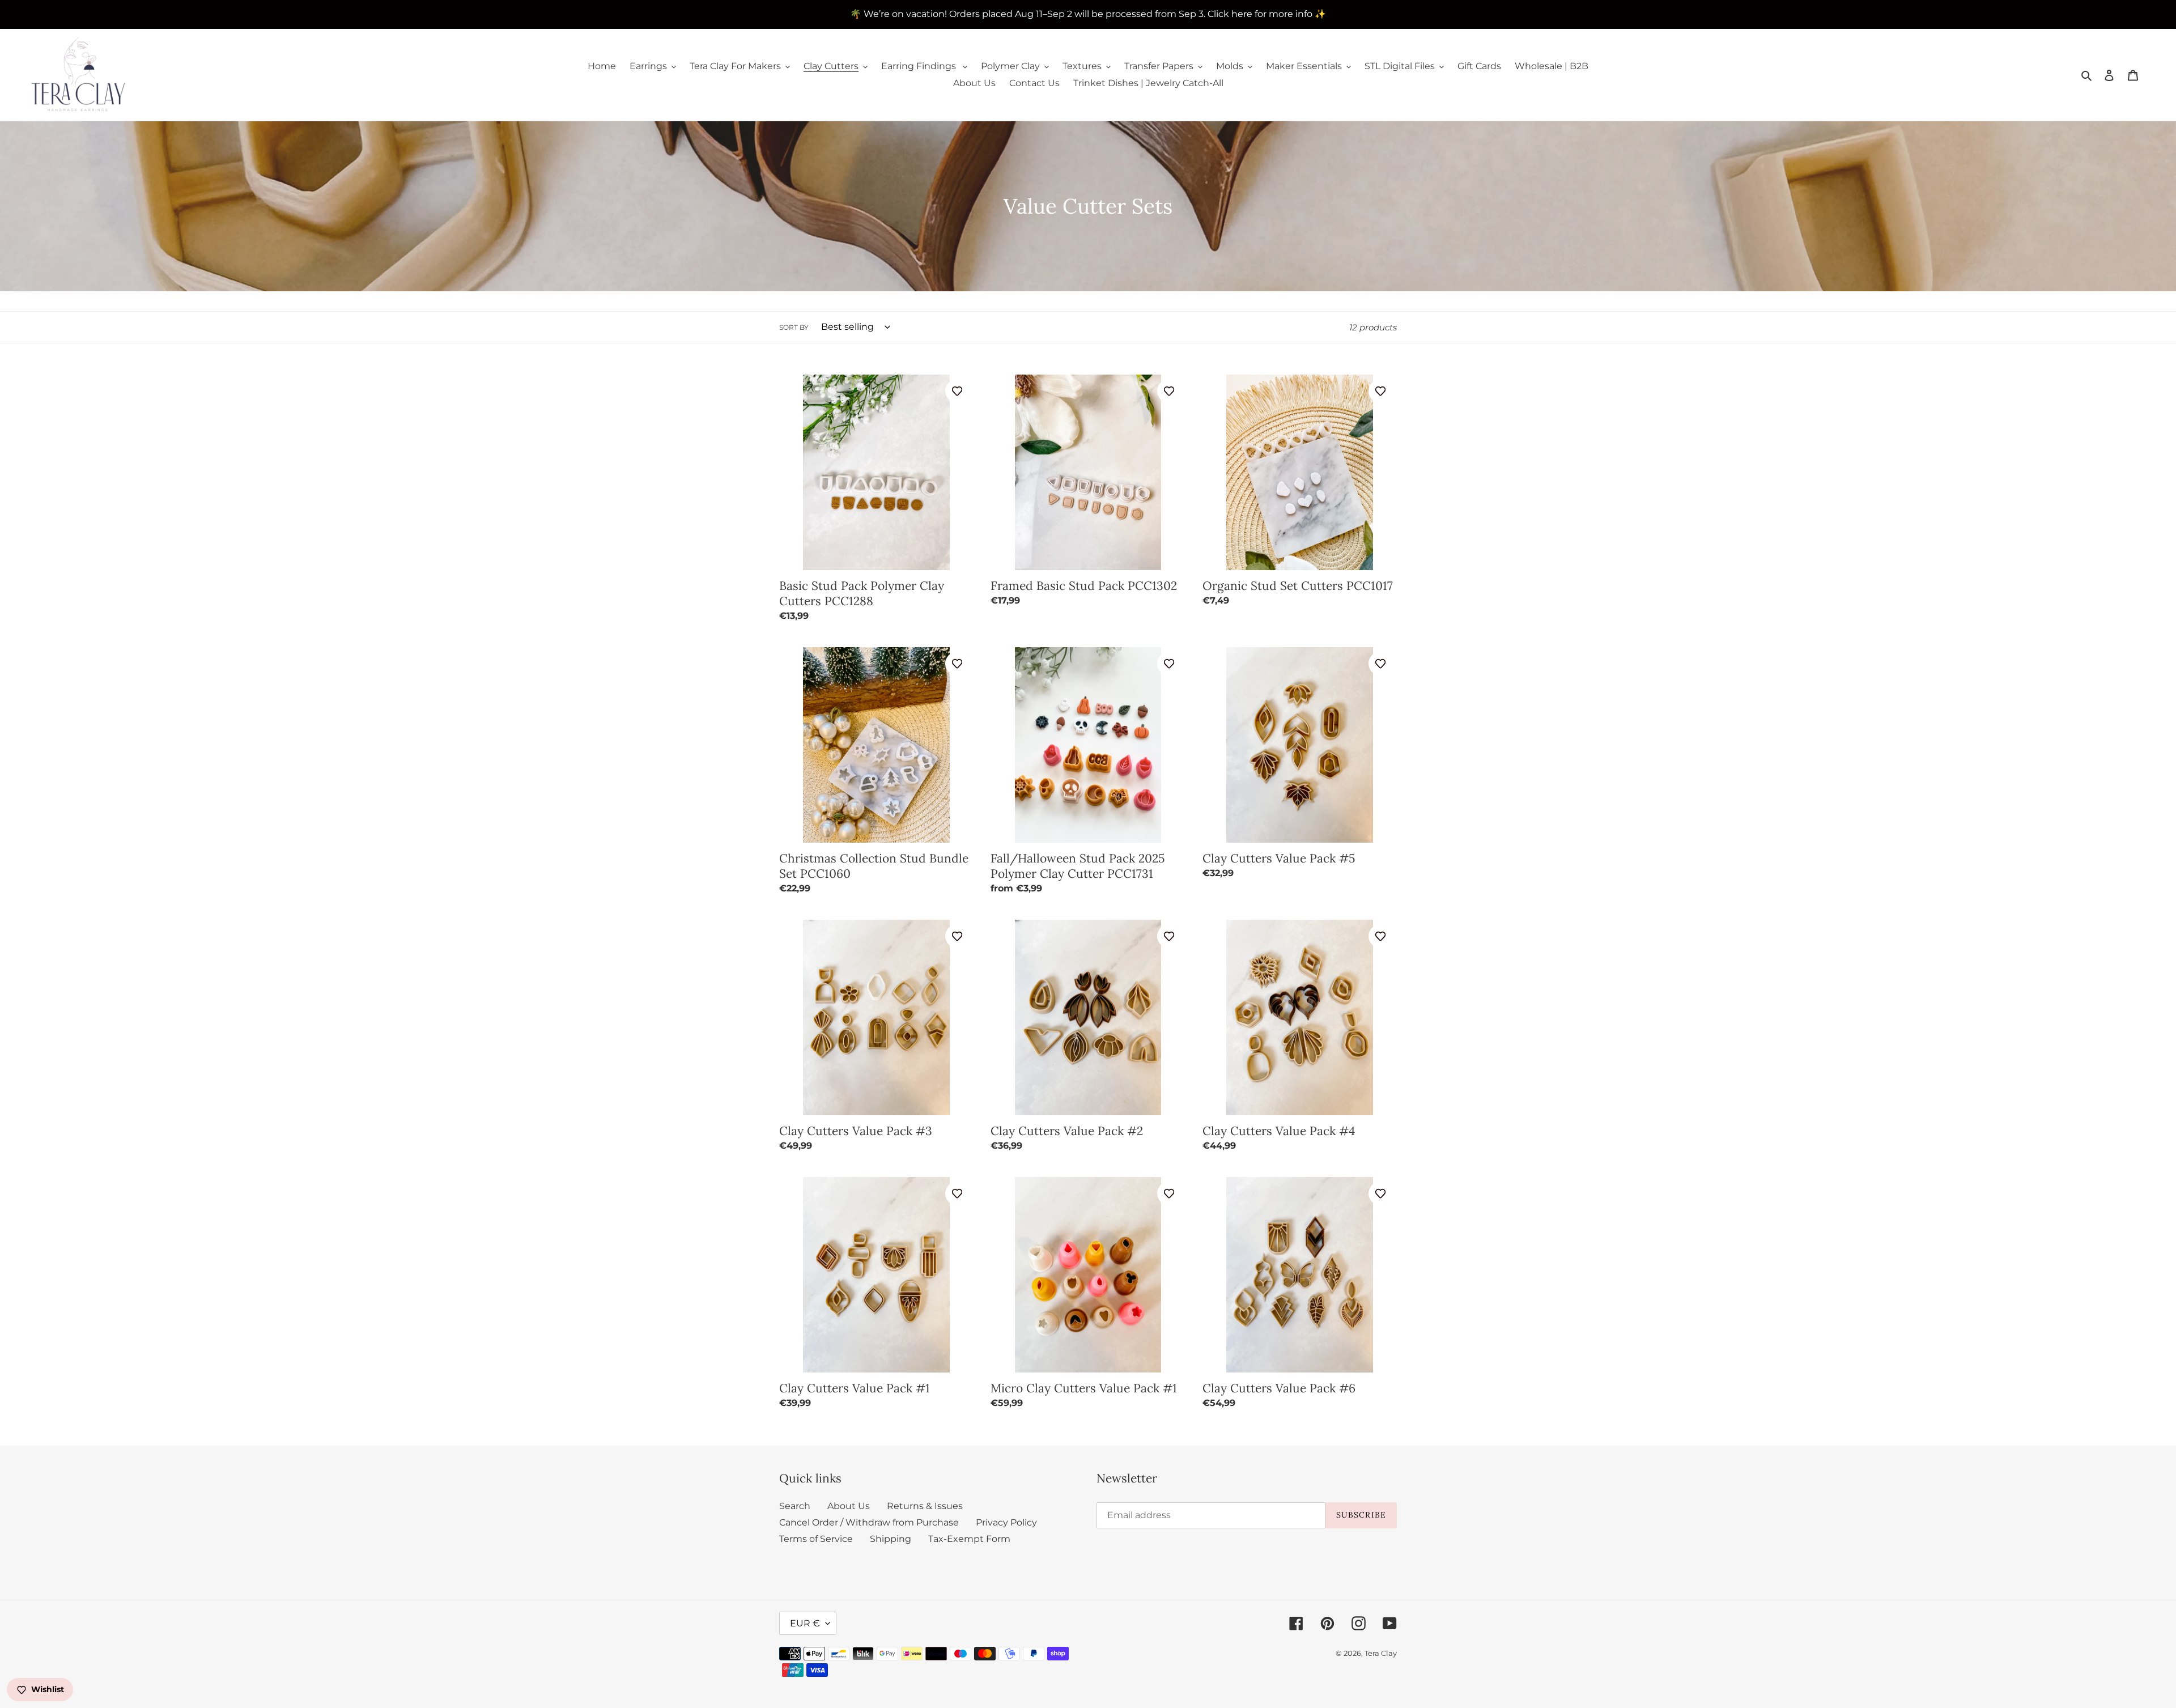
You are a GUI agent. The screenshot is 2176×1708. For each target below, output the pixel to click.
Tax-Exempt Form (969, 1539)
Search (795, 1506)
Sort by (794, 327)
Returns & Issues (925, 1506)
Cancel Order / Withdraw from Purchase (869, 1522)
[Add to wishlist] (957, 391)
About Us (849, 1506)
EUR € (805, 1623)
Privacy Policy (1006, 1522)
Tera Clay (1381, 1653)
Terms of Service (816, 1539)
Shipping (891, 1539)
